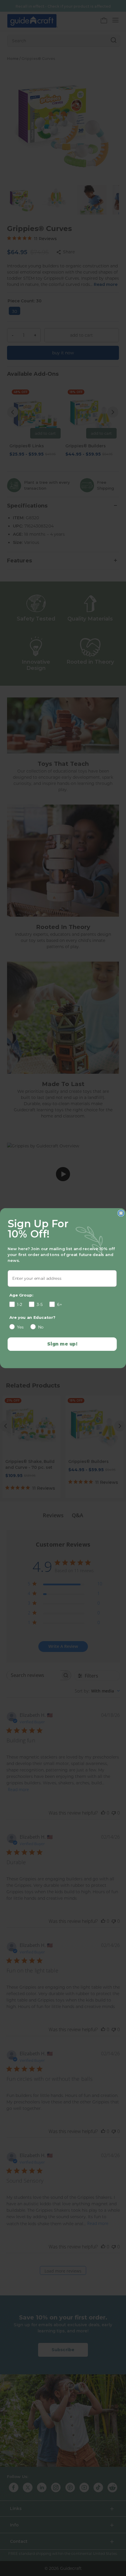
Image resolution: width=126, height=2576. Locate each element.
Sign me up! (62, 1344)
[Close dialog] (121, 1213)
